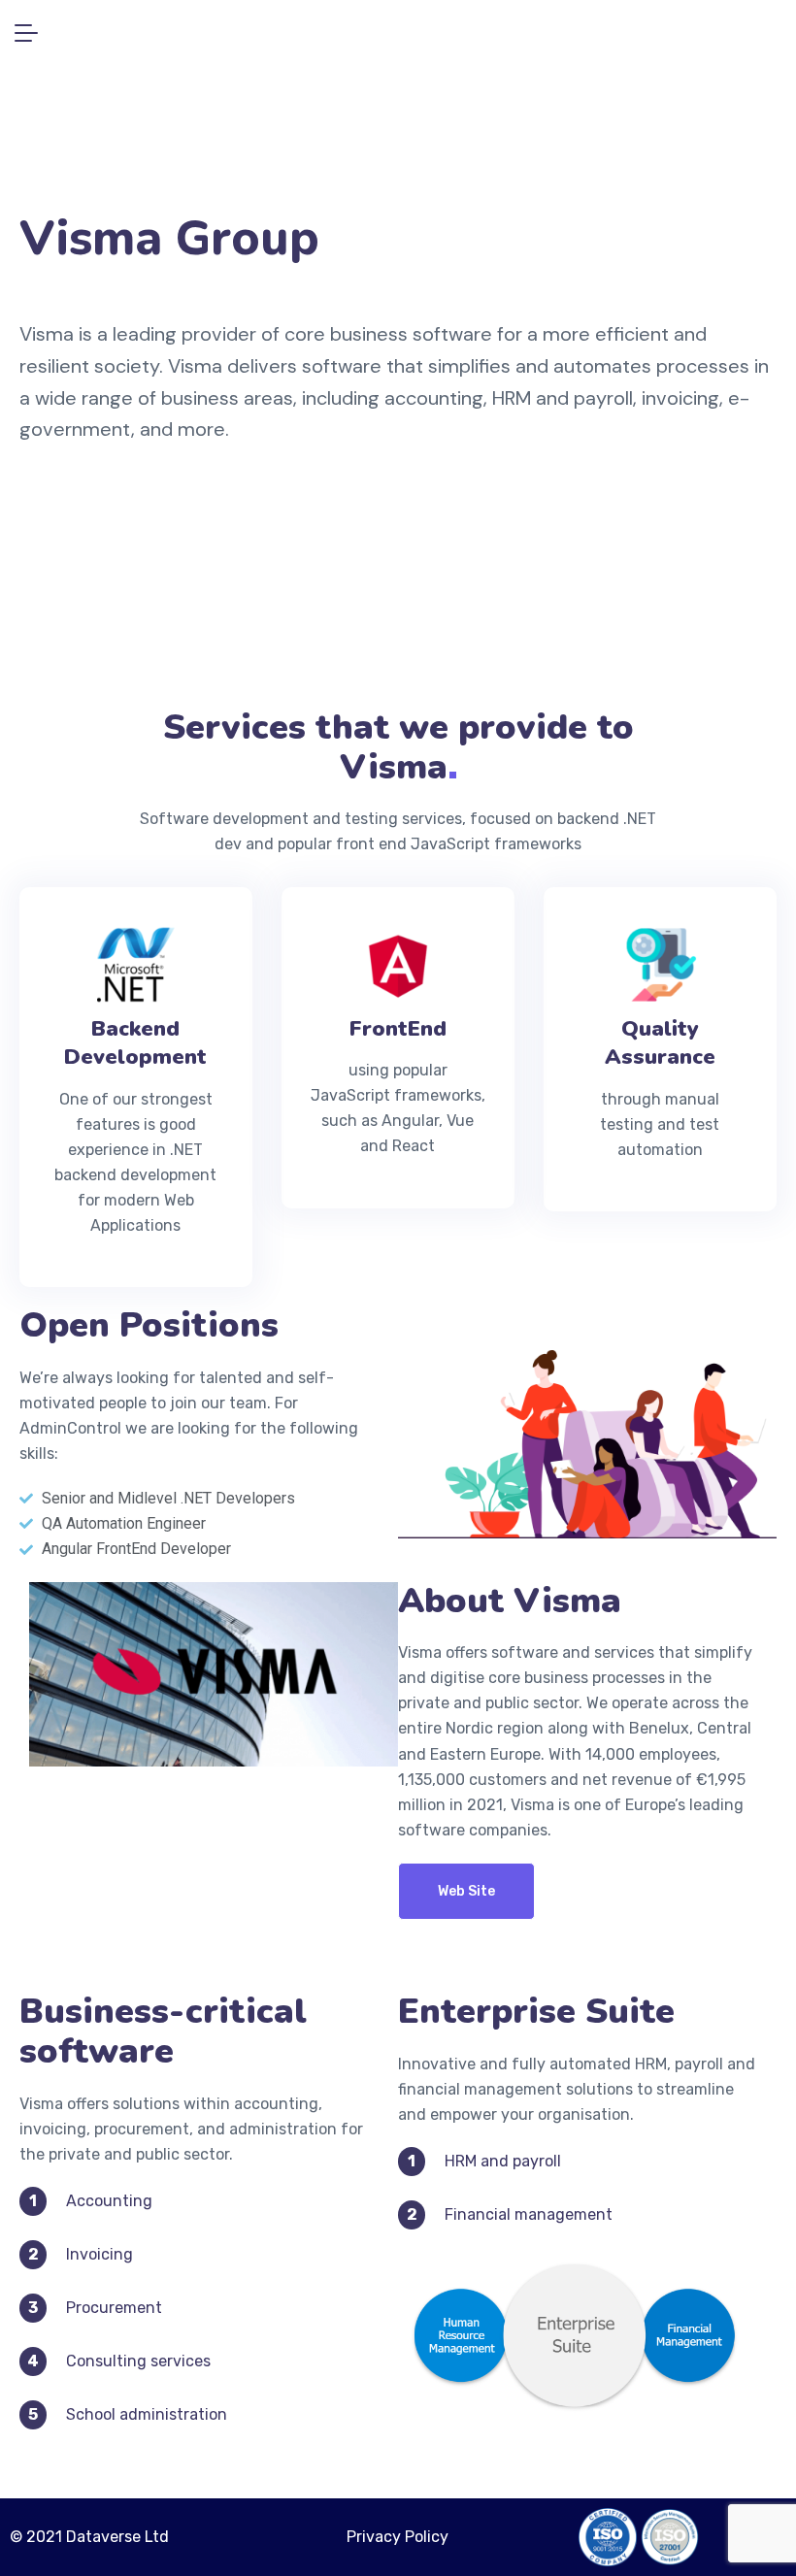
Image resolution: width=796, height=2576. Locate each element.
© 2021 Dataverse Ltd (89, 2537)
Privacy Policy (398, 2537)
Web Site (466, 1891)
